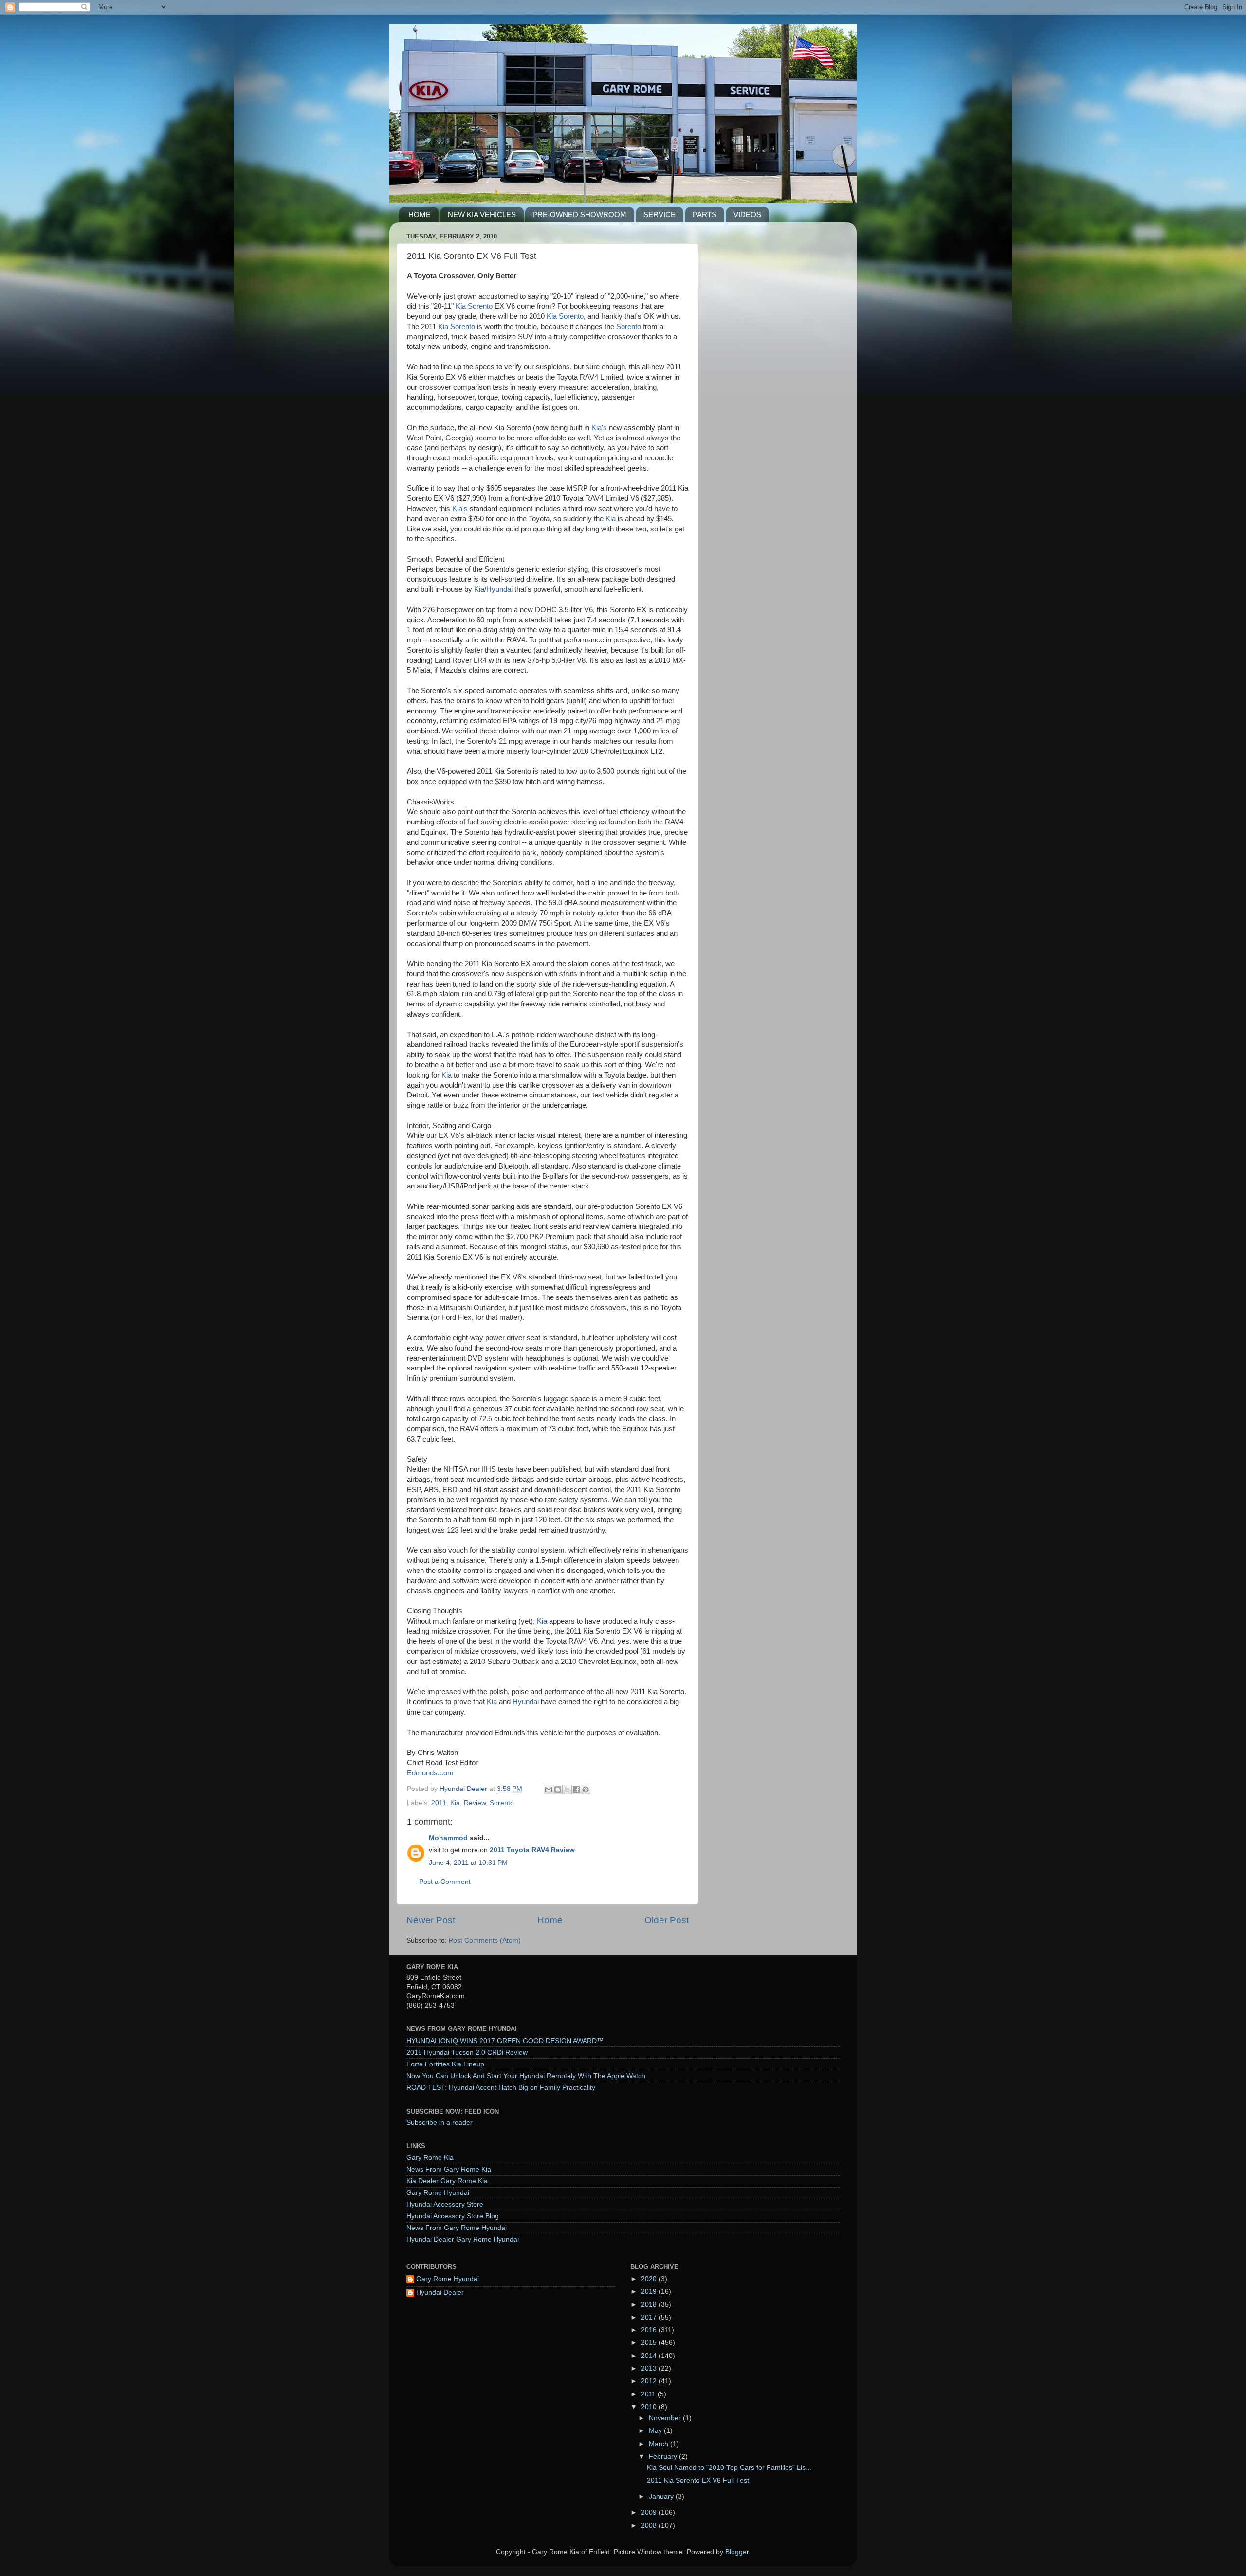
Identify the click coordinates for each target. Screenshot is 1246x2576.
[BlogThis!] (558, 1790)
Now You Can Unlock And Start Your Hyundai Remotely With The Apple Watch (526, 2076)
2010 (650, 2407)
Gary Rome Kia (430, 2158)
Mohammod (448, 1838)
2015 (650, 2343)
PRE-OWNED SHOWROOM (579, 214)
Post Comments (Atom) (485, 1941)
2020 (650, 2279)
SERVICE (660, 214)
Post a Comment (445, 1882)
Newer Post (431, 1920)
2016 (650, 2330)
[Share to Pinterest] (586, 1790)
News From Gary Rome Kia (449, 2169)
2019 (650, 2292)
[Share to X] (567, 1790)
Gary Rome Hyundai (438, 2193)
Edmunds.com (430, 1773)
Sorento (629, 327)
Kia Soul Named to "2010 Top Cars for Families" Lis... (729, 2468)
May (656, 2431)
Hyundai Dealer (440, 2293)
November (666, 2418)
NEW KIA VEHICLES (482, 214)
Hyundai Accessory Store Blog (453, 2216)
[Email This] (549, 1790)
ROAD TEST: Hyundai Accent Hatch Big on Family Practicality (501, 2088)
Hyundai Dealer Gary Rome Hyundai (463, 2239)
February (664, 2457)
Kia (611, 519)
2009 (650, 2512)
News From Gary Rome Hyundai (457, 2228)
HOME (420, 214)
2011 (439, 1803)
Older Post (667, 1920)
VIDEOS (747, 214)
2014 (650, 2356)
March (660, 2444)
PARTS (705, 214)
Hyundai (499, 589)
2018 (650, 2305)
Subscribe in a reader (440, 2123)
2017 (650, 2317)
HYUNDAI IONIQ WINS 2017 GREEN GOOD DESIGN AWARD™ (505, 2041)
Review (475, 1803)
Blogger (737, 2552)
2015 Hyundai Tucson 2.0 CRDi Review (467, 2053)
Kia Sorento (474, 306)
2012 (650, 2381)
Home (550, 1920)
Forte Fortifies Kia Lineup (445, 2064)
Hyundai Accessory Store (445, 2204)
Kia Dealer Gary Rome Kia (447, 2181)
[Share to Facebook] (576, 1790)
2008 (650, 2526)
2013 (650, 2368)
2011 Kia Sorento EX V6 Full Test (698, 2480)
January (662, 2496)
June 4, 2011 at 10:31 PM (468, 1863)
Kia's (599, 428)
